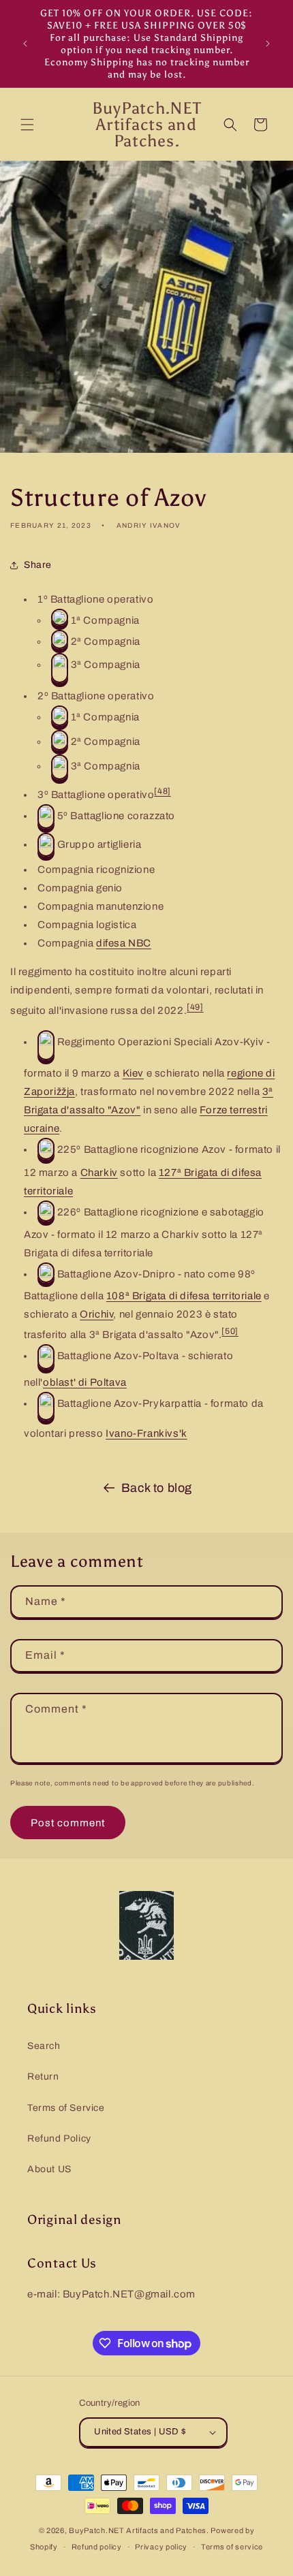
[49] (195, 1007)
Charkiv (99, 1173)
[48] (162, 791)
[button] (27, 125)
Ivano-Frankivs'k (146, 1433)
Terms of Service (66, 2108)
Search (44, 2046)
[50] (230, 1331)
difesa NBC (124, 943)
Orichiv (96, 1314)
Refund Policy (59, 2138)
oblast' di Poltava (85, 1382)
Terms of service (232, 2547)
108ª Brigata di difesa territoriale (184, 1296)
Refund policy (97, 2547)
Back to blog (157, 1488)
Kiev (133, 1073)
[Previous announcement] (25, 44)
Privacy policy (161, 2547)
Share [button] (38, 565)
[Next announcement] (268, 44)
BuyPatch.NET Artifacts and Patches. (139, 2530)
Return (43, 2077)
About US (49, 2169)
